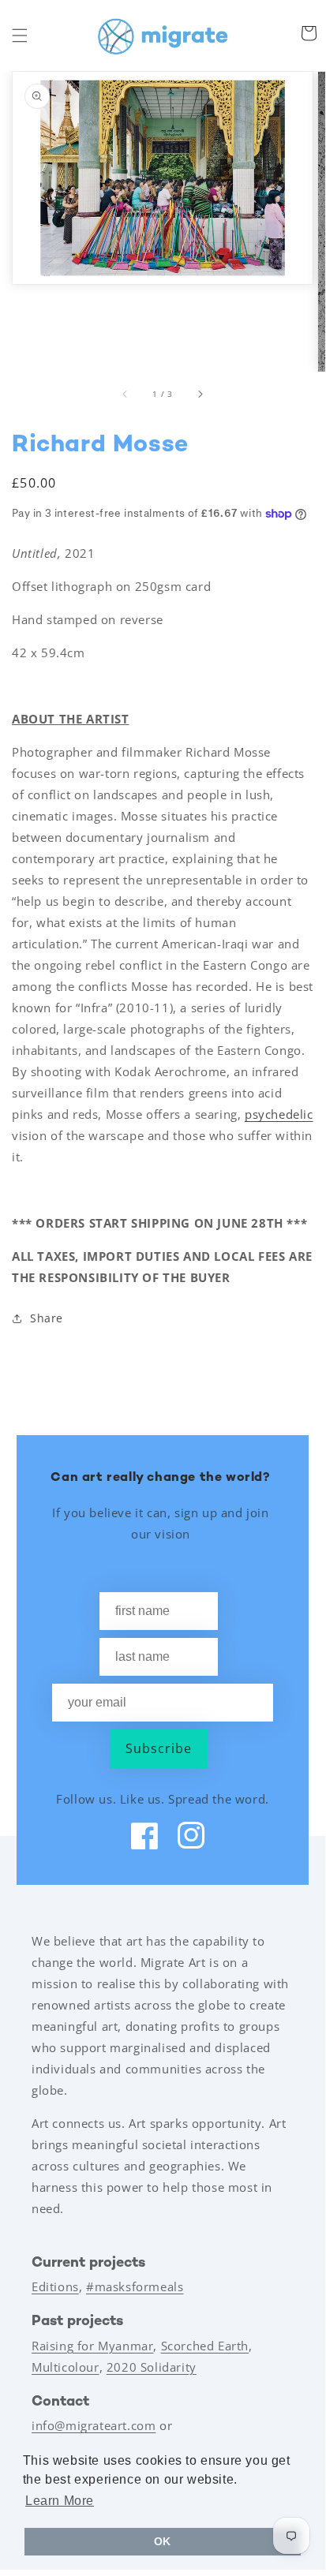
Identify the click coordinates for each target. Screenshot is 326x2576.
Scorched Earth (205, 2346)
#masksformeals (135, 2286)
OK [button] (163, 2541)
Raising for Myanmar (92, 2346)
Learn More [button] (60, 2501)
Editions (55, 2286)
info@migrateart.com (94, 2425)
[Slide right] (200, 394)
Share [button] (47, 1318)
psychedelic (279, 1114)
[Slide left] (126, 394)
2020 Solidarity (152, 2367)
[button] (20, 36)
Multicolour (66, 2367)
